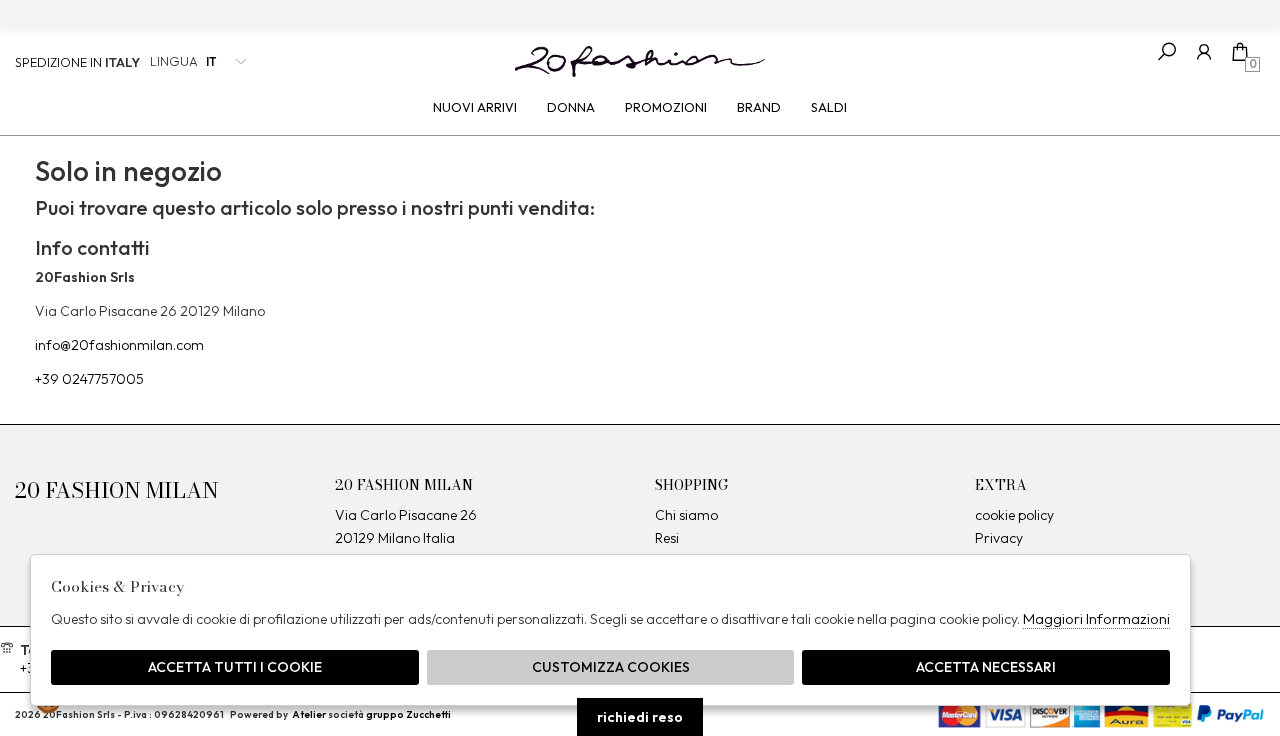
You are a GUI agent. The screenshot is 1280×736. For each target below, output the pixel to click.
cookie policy (1014, 515)
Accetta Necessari (986, 667)
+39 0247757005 (89, 379)
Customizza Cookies (611, 667)
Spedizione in (77, 62)
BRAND (759, 107)
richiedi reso (640, 717)
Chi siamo (686, 515)
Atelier (309, 714)
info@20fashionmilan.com (119, 345)
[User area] (1203, 51)
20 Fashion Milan (640, 61)
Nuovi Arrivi (475, 107)
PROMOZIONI (666, 107)
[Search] (1167, 51)
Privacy (999, 538)
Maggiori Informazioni (1096, 618)
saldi (829, 107)
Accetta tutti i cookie (235, 667)
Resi (667, 538)
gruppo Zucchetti (408, 714)
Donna (571, 107)
